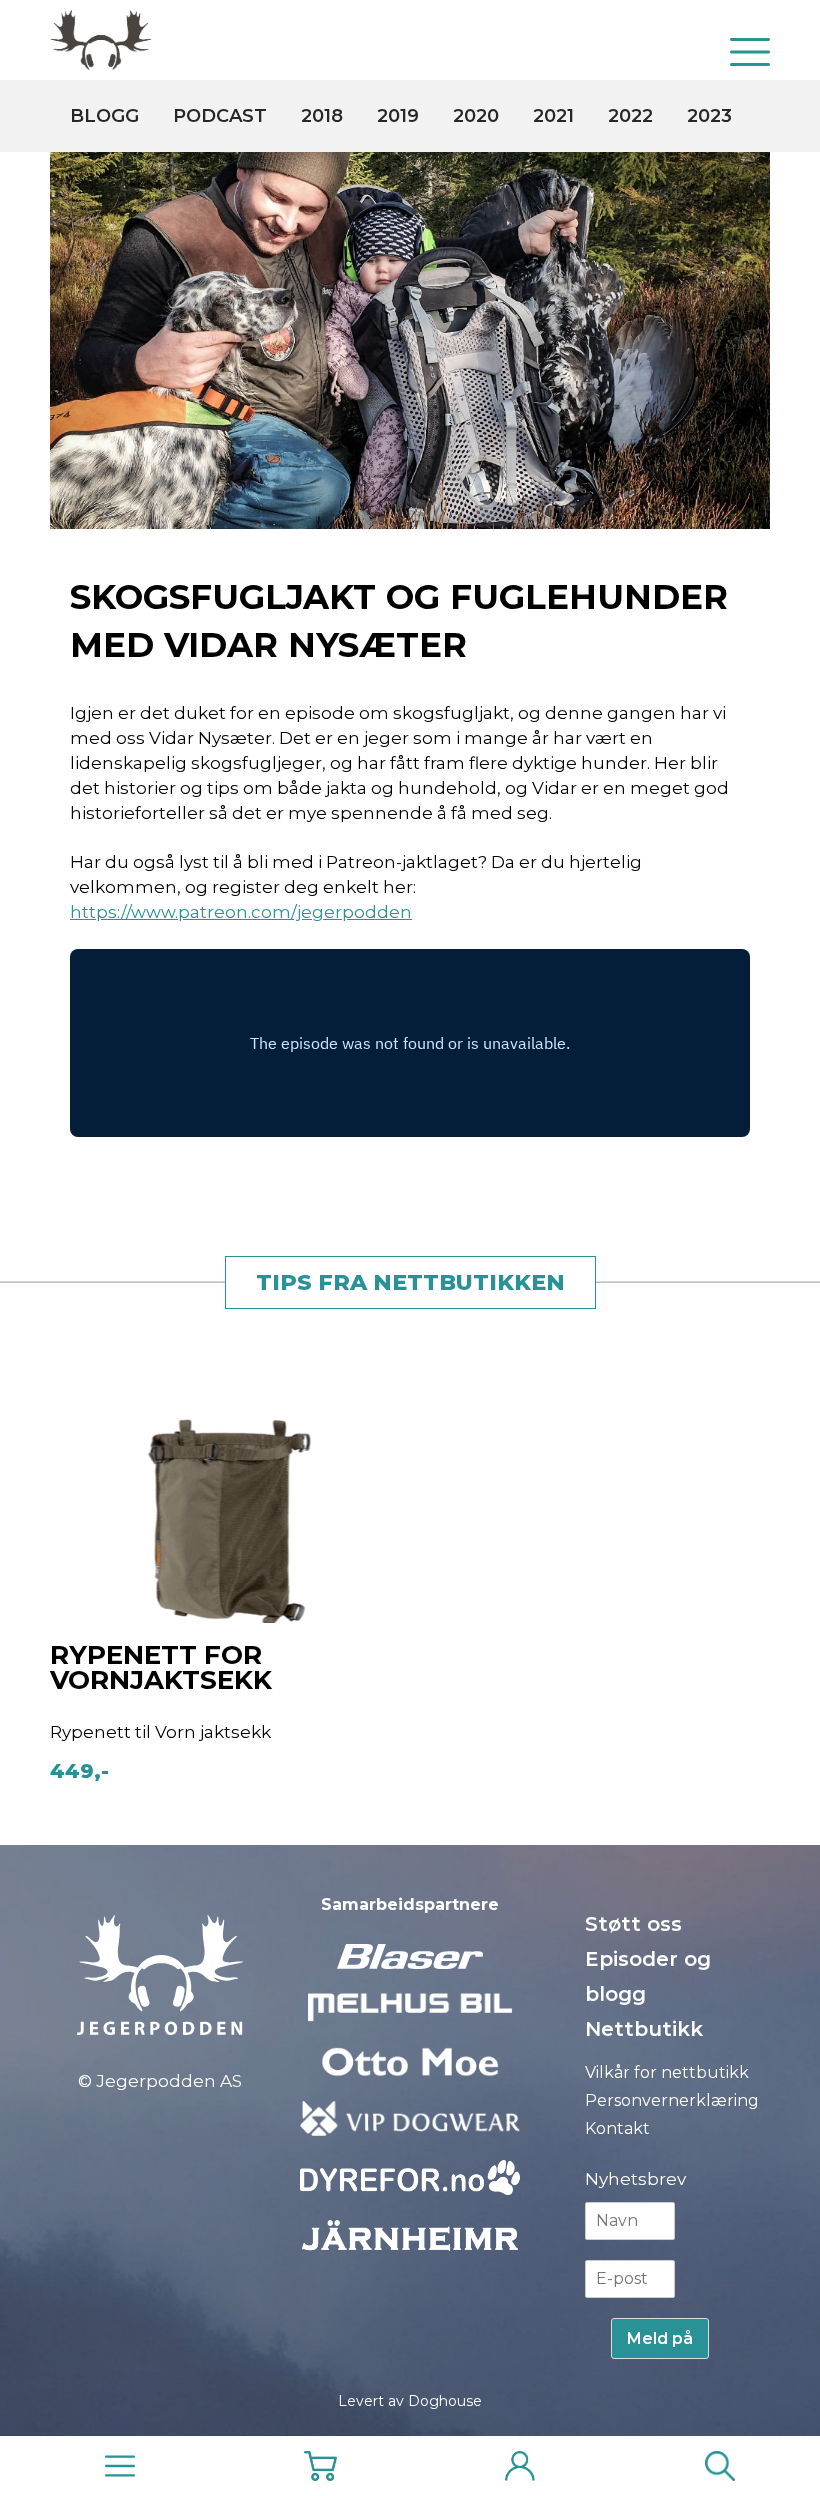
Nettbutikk (644, 2029)
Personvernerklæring (672, 2100)
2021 (553, 116)
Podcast (220, 116)
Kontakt (617, 2128)
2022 (630, 116)
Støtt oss (633, 1924)
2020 (476, 116)
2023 (709, 116)
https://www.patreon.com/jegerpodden (241, 912)
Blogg (104, 116)
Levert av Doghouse (410, 2401)
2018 (322, 116)
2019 (398, 116)
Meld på (660, 2338)
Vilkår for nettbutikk (667, 2072)
